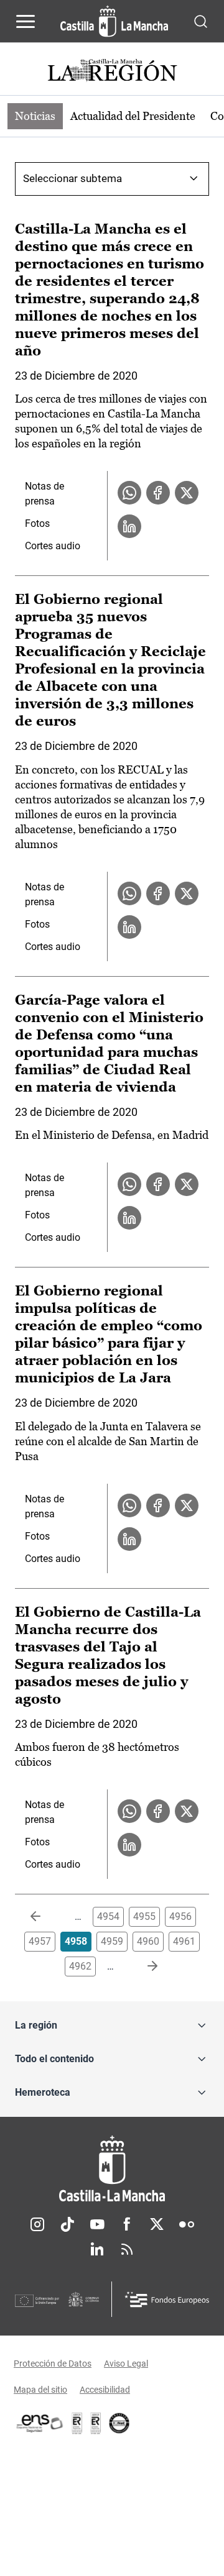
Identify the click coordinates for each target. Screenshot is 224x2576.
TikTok (67, 2224)
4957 (40, 1941)
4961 (184, 1941)
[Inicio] (112, 2169)
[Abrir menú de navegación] (26, 21)
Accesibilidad (105, 2390)
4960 (148, 1941)
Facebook (127, 2224)
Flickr (187, 2224)
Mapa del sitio (40, 2390)
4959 (112, 1941)
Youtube (97, 2224)
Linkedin (97, 2249)
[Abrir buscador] (201, 21)
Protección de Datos (53, 2364)
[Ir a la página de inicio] (114, 21)
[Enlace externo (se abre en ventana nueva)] (96, 2423)
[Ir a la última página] (142, 1966)
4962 (80, 1966)
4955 (144, 1916)
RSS (127, 2249)
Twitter (157, 2224)
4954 (108, 1916)
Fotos (37, 523)
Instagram (37, 2224)
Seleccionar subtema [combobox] (72, 178)
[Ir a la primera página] (45, 1917)
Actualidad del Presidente (133, 116)
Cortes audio (53, 546)
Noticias (35, 116)
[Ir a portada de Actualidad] (112, 72)
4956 (180, 1916)
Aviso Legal (126, 2364)
